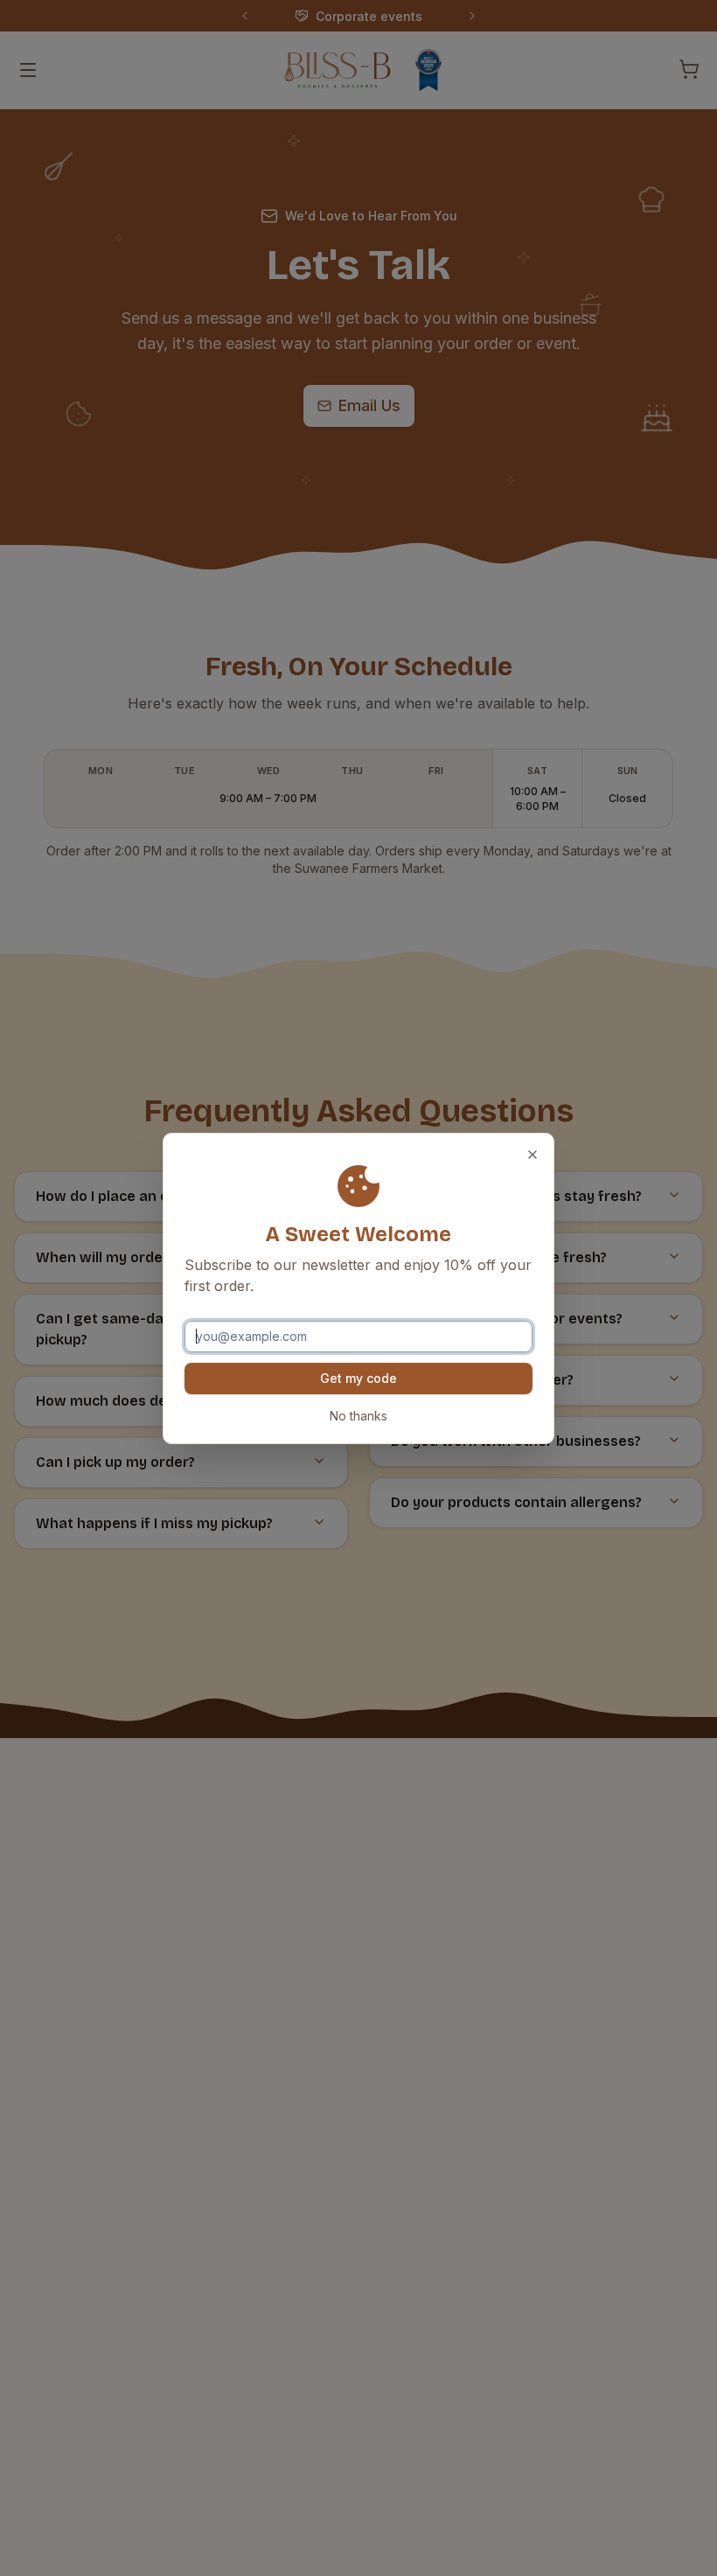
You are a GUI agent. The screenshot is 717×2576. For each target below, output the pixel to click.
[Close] (533, 1155)
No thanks (358, 1416)
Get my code (358, 1378)
